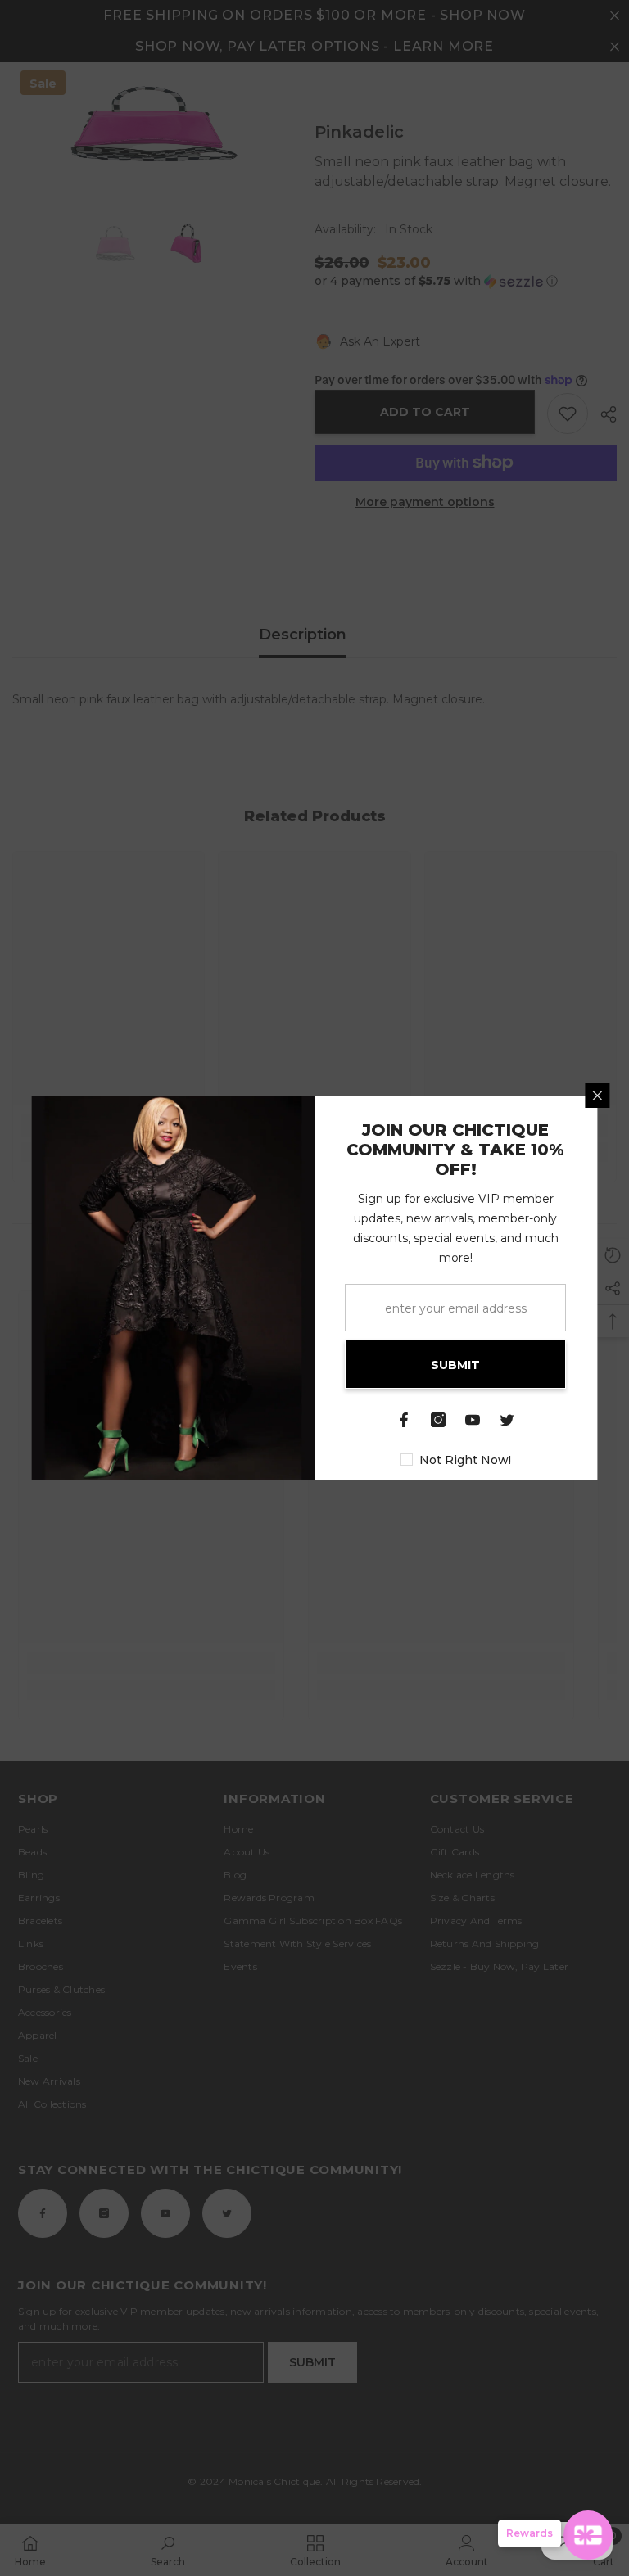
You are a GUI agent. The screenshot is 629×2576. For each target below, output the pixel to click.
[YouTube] (473, 1420)
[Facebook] (405, 1420)
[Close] (598, 1096)
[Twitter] (508, 1420)
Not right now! (465, 1460)
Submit (456, 1365)
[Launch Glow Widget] (588, 2535)
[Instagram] (439, 1420)
